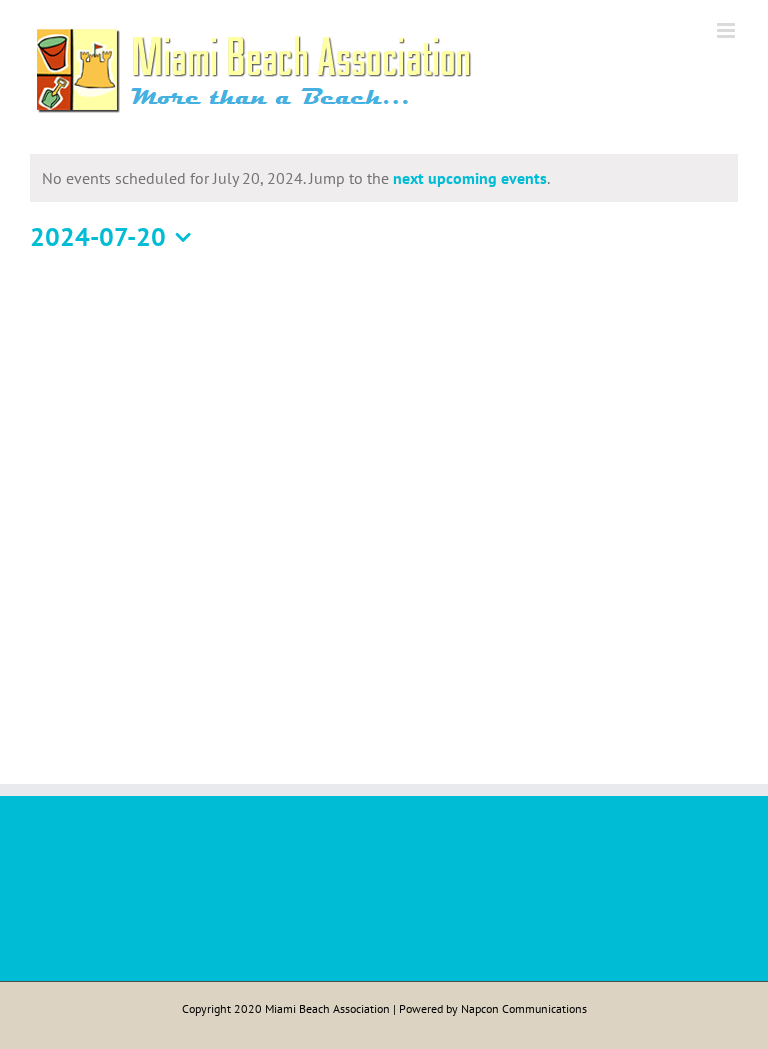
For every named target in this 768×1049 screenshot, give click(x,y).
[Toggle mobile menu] (727, 30)
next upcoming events (470, 178)
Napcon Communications (524, 1008)
